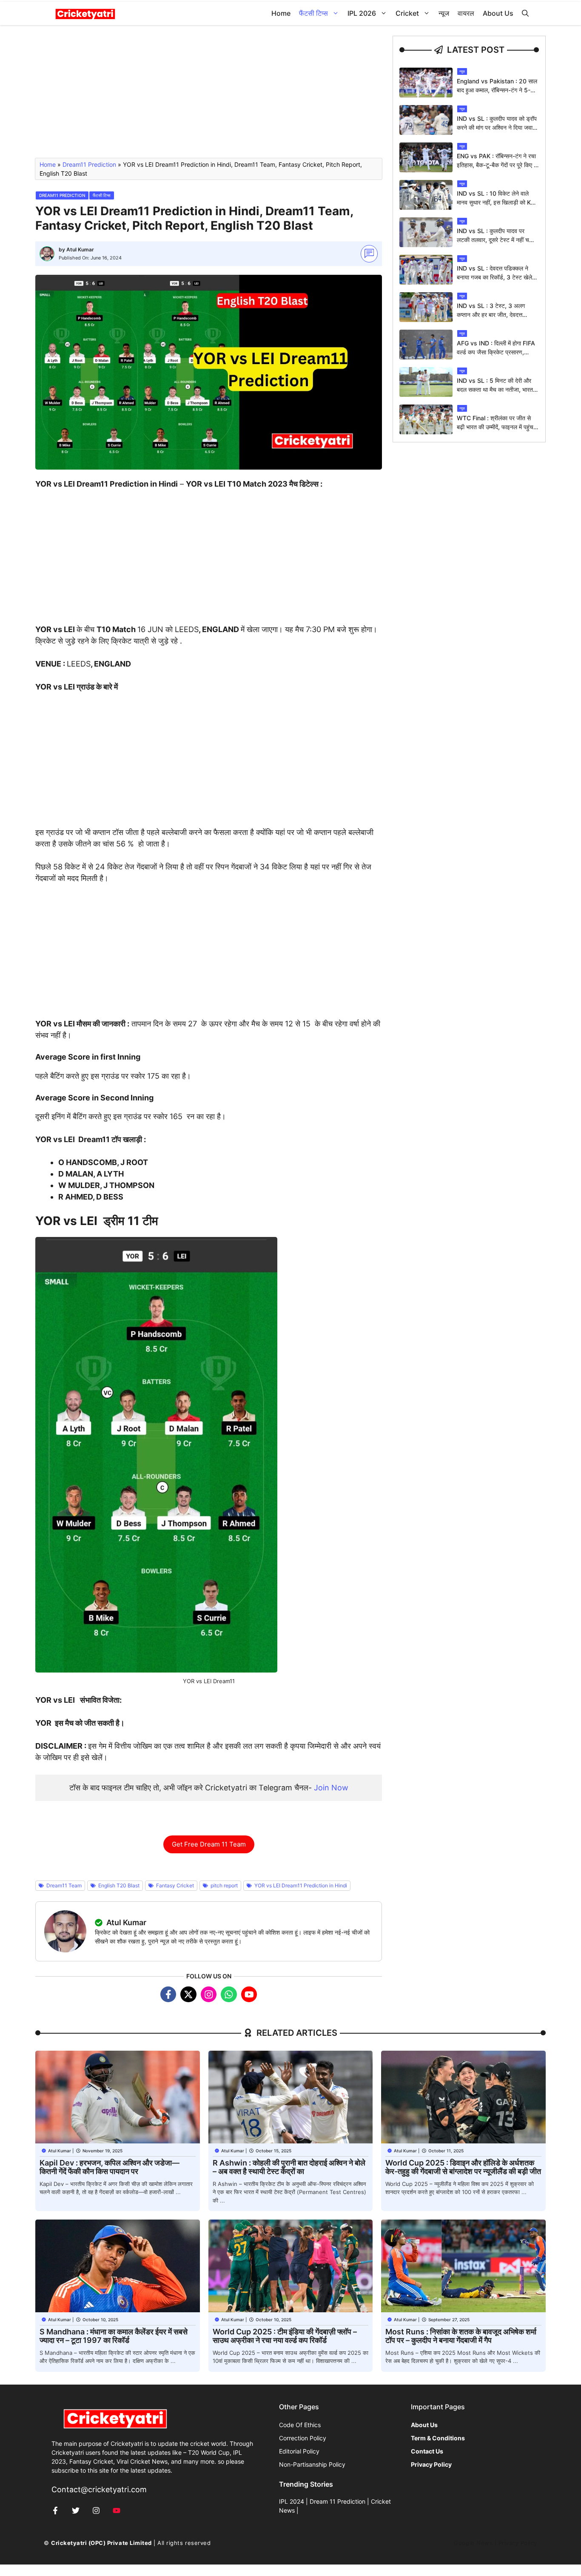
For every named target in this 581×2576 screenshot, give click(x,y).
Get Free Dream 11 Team (209, 1844)
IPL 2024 (292, 2501)
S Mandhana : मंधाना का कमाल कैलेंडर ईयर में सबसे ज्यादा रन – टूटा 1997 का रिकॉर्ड (114, 2336)
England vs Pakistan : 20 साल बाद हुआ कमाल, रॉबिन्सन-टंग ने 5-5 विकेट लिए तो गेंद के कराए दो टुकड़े (497, 90)
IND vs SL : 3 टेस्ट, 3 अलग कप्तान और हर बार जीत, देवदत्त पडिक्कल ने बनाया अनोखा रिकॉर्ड (492, 315)
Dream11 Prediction (89, 164)
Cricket (407, 13)
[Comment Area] (369, 254)
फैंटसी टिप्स (313, 13)
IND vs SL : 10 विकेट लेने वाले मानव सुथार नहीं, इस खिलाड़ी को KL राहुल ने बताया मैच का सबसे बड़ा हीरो (496, 202)
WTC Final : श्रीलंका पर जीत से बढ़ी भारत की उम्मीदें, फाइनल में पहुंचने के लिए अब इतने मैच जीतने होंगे (497, 427)
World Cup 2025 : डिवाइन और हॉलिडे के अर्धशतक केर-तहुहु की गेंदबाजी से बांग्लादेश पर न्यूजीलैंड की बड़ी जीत (463, 2167)
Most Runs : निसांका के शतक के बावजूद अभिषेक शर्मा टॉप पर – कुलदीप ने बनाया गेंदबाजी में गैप (461, 2336)
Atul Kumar (80, 249)
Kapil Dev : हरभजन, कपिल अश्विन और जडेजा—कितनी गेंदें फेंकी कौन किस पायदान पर (110, 2167)
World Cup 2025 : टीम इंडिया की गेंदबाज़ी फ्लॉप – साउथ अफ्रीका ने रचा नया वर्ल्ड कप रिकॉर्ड (285, 2336)
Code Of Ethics (300, 2425)
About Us (498, 13)
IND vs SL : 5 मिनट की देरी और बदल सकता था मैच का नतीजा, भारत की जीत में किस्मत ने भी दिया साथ (495, 389)
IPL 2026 (362, 13)
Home (281, 13)
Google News (473, 2543)
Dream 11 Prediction (337, 2501)
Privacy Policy (518, 2543)
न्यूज (444, 13)
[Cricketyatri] (85, 13)
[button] (525, 13)
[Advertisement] (209, 95)
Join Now (331, 1788)
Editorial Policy (299, 2451)
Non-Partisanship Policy (312, 2464)
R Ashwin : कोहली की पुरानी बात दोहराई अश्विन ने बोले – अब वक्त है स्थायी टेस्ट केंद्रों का (289, 2167)
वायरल (466, 13)
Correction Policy (303, 2438)
